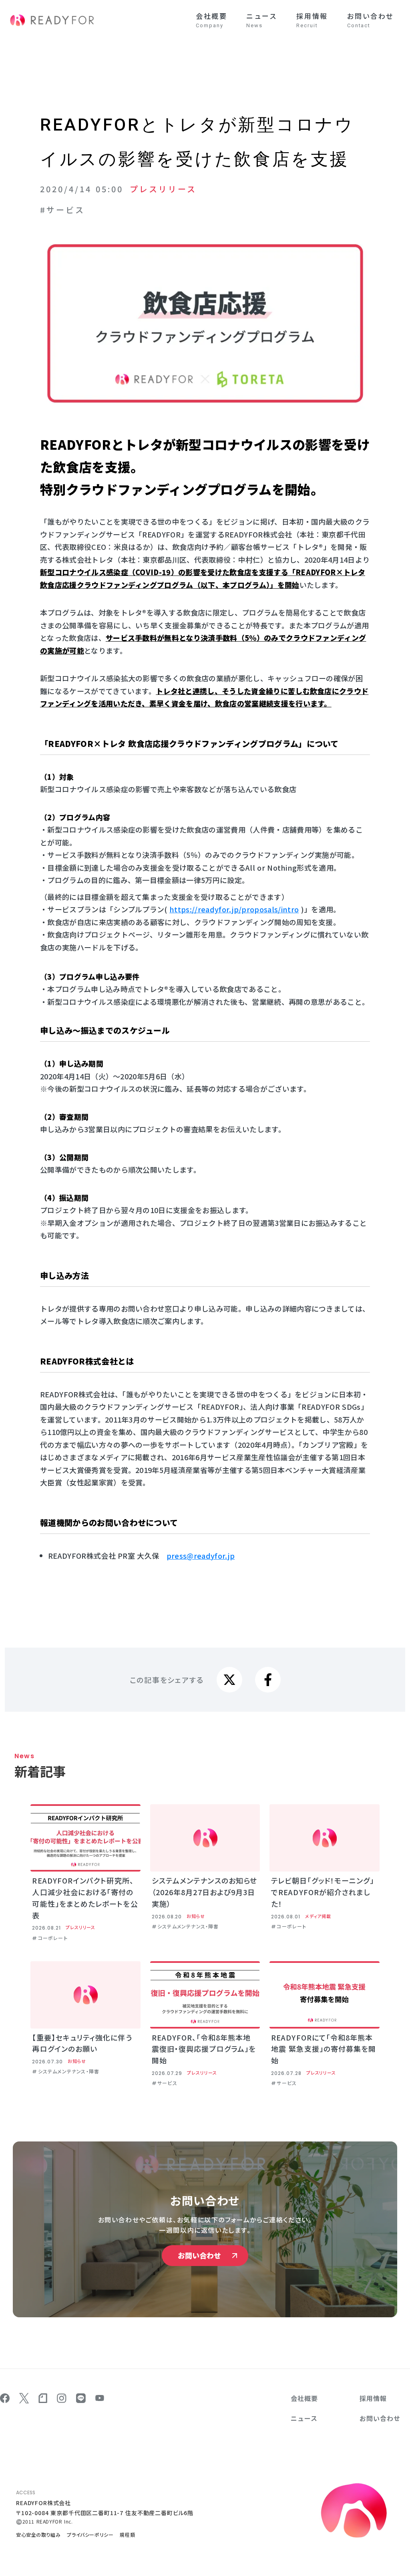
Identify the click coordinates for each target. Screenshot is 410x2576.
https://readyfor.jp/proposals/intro (234, 909)
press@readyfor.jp (201, 1556)
